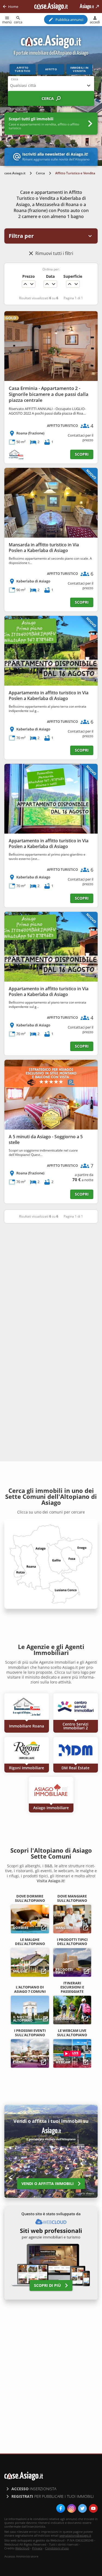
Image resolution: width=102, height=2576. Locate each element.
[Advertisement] (51, 1283)
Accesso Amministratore (21, 2556)
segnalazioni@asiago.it (75, 2535)
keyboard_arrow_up (25, 284)
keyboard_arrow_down (32, 284)
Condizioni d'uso (57, 2548)
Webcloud (22, 2548)
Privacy (37, 2548)
